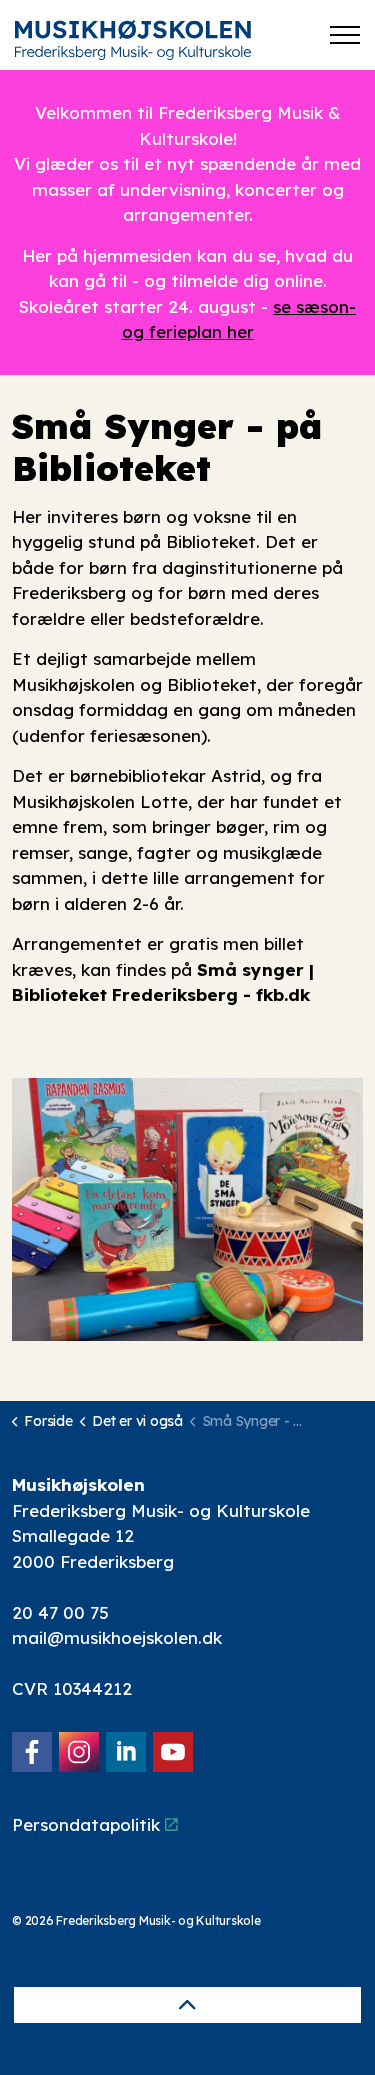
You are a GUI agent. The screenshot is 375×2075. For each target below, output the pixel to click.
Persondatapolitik (86, 1824)
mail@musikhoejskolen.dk (117, 1637)
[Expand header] (345, 35)
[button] (187, 1209)
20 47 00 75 (60, 1612)
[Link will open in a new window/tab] (32, 1752)
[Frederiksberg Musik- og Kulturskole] (133, 40)
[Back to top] (187, 2005)
